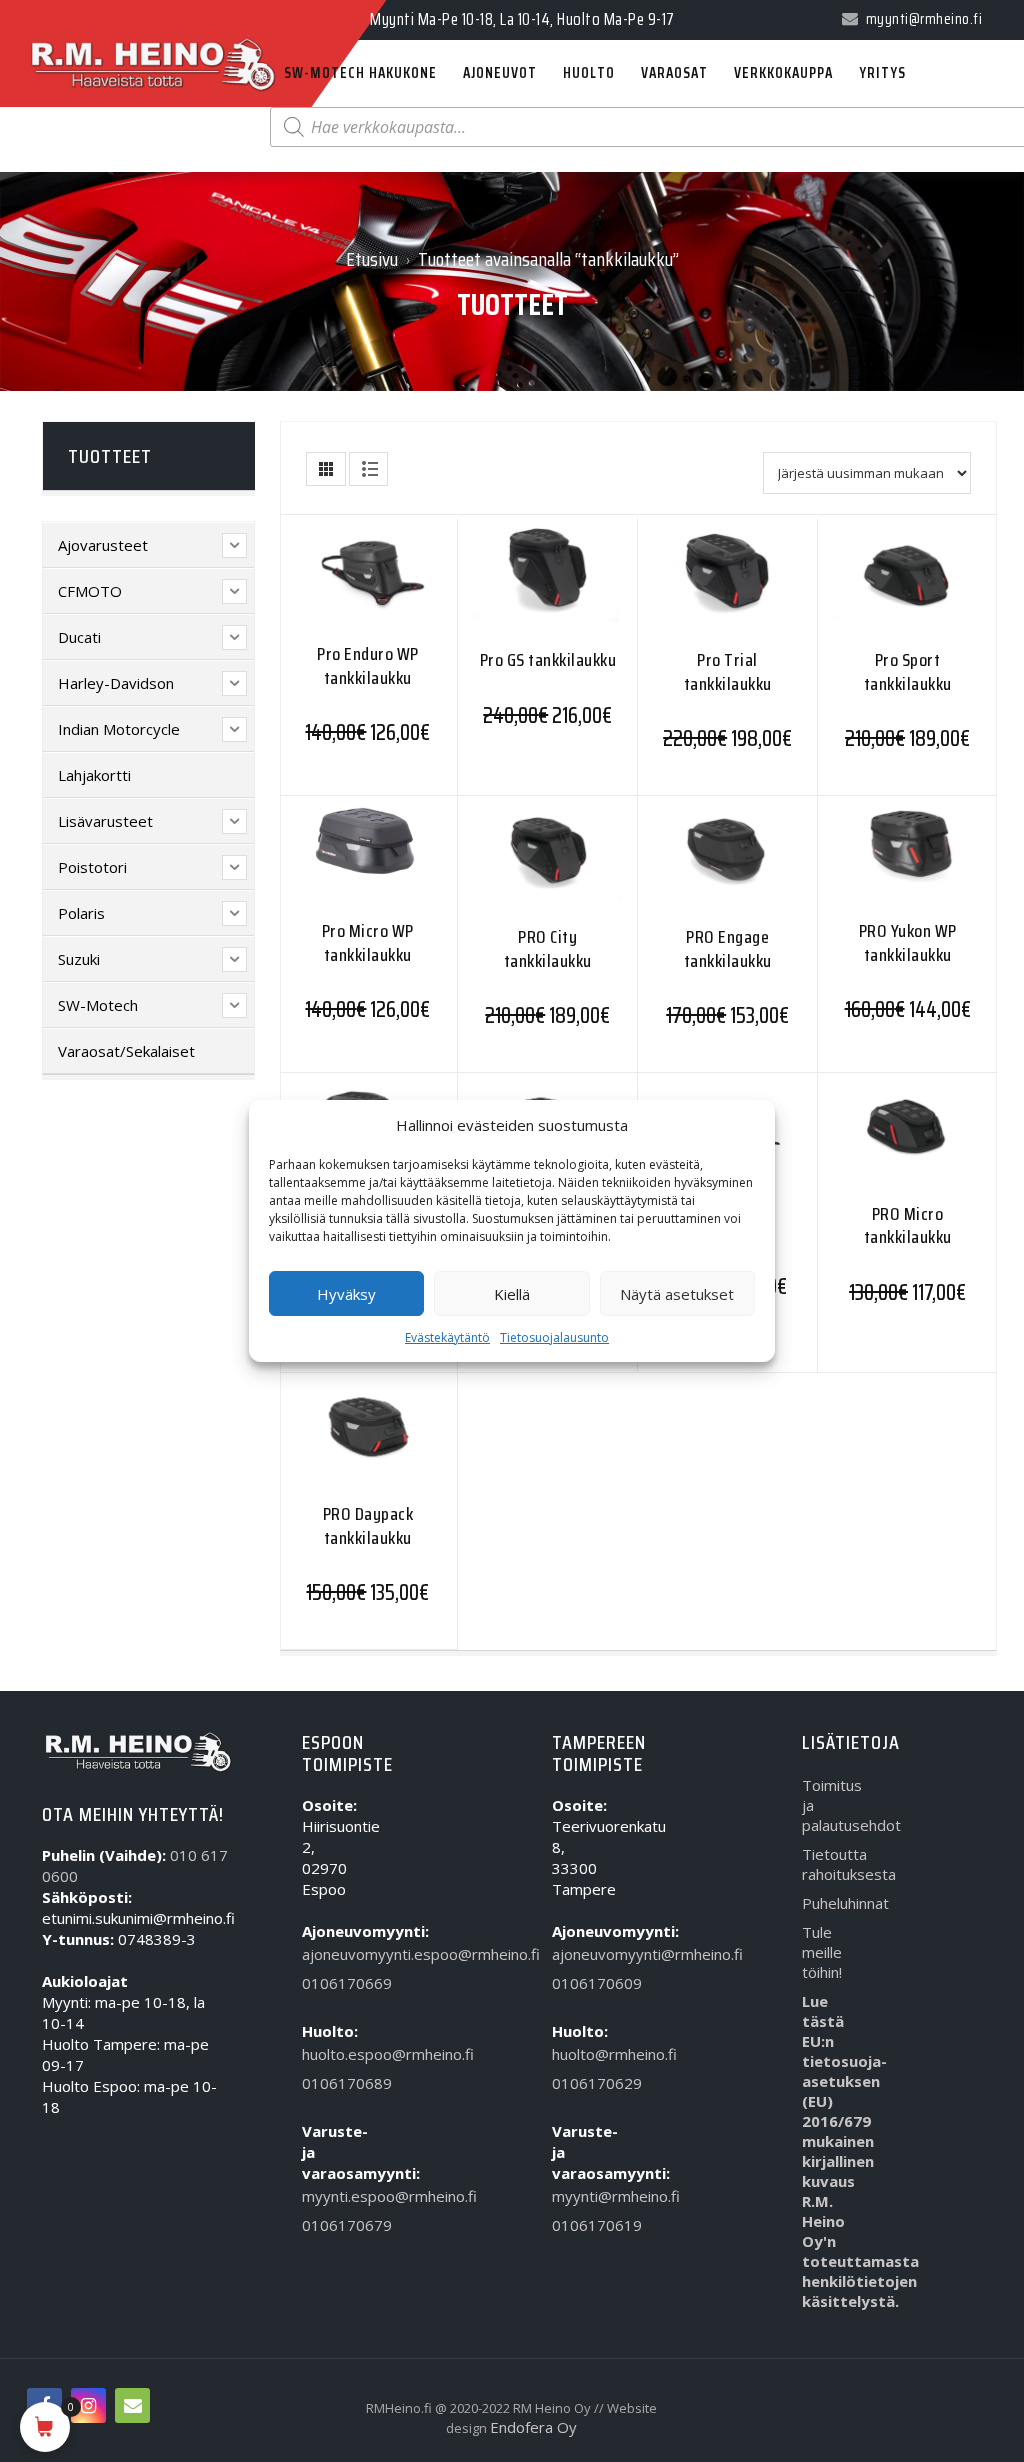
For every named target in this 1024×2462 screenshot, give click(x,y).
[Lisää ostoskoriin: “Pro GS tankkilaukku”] (509, 589)
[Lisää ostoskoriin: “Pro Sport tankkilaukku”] (868, 589)
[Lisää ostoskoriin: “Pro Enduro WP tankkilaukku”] (329, 587)
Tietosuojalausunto (554, 1337)
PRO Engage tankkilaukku (728, 948)
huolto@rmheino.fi (581, 2054)
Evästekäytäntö (447, 1337)
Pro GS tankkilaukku (548, 660)
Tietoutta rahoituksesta (831, 1864)
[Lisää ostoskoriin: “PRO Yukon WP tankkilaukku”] (868, 864)
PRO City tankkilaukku (548, 948)
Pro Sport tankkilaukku (908, 671)
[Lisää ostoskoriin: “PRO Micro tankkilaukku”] (868, 1143)
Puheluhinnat (831, 1903)
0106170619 (581, 2225)
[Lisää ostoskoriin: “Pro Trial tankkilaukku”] (688, 589)
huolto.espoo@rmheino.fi (331, 2054)
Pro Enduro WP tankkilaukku (368, 665)
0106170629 (581, 2083)
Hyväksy (346, 1294)
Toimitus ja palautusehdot (831, 1805)
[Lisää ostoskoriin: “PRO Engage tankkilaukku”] (688, 866)
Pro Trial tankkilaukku (728, 671)
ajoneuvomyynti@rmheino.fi (581, 1954)
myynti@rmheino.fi (581, 2196)
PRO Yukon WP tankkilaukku (908, 942)
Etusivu (372, 259)
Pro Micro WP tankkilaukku (368, 942)
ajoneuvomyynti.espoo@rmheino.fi (331, 1954)
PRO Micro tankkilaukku (908, 1225)
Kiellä (512, 1294)
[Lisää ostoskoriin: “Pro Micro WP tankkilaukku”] (329, 864)
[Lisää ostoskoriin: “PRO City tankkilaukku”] (509, 866)
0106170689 (331, 2083)
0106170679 (331, 2225)
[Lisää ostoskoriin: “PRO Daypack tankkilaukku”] (329, 1443)
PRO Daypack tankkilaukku (368, 1525)
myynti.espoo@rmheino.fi (331, 2196)
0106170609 (581, 1983)
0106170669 (331, 1983)
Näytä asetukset (677, 1294)
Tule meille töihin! (822, 1952)
